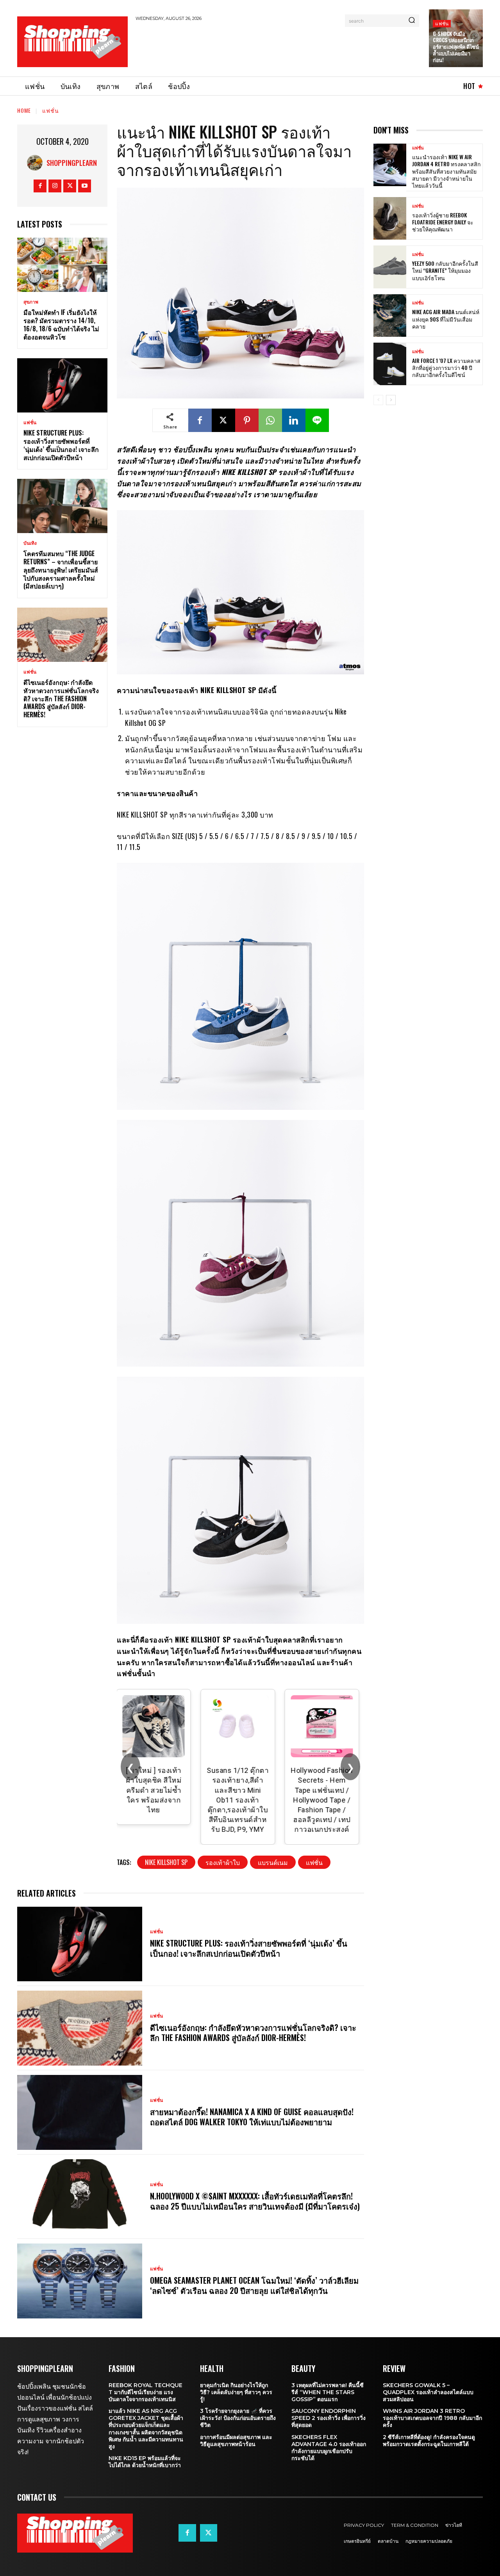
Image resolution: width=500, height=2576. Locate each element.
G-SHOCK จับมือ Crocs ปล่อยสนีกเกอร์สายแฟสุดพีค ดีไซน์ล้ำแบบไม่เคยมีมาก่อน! (456, 47)
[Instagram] (55, 186)
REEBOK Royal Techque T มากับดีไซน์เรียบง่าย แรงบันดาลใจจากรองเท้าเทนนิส (146, 2392)
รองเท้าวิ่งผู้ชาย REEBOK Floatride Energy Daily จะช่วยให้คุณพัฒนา (443, 222)
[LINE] (317, 420)
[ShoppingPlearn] (37, 163)
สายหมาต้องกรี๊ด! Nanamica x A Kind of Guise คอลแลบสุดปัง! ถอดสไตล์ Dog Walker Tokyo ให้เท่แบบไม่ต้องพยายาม (252, 2117)
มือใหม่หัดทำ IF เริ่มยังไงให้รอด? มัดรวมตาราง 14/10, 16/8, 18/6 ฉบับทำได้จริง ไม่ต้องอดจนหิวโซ (61, 324)
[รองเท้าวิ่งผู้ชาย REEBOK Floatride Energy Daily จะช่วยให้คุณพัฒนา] (390, 218)
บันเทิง (30, 543)
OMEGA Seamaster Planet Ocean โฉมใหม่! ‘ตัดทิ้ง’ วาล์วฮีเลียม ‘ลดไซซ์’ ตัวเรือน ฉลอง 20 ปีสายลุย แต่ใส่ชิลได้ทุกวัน (254, 2285)
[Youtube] (85, 186)
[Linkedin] (294, 420)
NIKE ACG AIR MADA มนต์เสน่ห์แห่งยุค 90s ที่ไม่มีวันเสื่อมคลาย (446, 319)
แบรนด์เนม (273, 1862)
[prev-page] (378, 400)
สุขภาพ (31, 302)
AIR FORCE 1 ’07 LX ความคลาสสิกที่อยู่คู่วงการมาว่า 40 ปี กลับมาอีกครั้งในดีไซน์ (446, 367)
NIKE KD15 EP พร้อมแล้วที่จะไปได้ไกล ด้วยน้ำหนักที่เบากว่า (145, 2462)
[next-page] (391, 400)
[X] (70, 186)
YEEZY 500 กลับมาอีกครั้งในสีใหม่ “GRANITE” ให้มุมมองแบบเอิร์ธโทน (445, 270)
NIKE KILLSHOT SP (166, 1862)
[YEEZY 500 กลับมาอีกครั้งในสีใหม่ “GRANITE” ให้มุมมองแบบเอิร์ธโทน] (390, 267)
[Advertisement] (278, 48)
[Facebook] (40, 186)
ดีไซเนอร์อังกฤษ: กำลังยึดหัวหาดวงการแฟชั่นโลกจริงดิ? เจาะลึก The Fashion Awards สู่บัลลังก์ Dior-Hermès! (61, 698)
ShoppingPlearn (72, 163)
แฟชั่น (442, 23)
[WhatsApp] (270, 420)
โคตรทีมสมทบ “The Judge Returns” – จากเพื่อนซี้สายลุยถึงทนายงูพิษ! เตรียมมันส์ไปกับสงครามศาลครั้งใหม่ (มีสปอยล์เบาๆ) (61, 570)
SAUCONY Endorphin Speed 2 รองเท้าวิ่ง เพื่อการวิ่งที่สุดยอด (329, 2418)
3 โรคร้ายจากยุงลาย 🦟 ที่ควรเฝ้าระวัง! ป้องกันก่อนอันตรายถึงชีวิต (238, 2418)
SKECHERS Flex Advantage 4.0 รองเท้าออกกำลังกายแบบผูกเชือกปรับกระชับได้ (329, 2448)
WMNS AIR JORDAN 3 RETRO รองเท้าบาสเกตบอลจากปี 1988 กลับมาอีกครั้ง (432, 2418)
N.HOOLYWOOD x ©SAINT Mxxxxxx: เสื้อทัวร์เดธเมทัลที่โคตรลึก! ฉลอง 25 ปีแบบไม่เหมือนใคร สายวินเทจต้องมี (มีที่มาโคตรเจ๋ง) (255, 2201)
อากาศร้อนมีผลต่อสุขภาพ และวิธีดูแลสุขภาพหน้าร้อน (236, 2441)
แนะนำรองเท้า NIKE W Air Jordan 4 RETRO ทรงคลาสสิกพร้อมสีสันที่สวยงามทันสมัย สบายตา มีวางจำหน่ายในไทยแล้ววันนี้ (446, 171)
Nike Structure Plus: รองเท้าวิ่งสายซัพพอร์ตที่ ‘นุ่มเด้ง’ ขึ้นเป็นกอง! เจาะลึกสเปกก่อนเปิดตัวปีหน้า (61, 445)
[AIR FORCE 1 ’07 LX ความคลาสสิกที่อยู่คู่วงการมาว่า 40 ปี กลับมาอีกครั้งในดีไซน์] (390, 364)
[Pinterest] (247, 420)
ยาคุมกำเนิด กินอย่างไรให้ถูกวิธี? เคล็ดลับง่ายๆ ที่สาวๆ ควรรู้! (236, 2392)
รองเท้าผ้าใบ (223, 1862)
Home (24, 110)
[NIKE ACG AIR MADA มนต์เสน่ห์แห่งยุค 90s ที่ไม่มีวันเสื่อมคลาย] (390, 316)
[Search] (412, 21)
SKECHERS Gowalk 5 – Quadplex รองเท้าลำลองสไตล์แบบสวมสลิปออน (428, 2392)
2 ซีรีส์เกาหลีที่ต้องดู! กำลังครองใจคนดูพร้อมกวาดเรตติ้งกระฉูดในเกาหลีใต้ (429, 2441)
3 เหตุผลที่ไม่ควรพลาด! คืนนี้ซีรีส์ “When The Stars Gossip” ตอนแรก (328, 2392)
